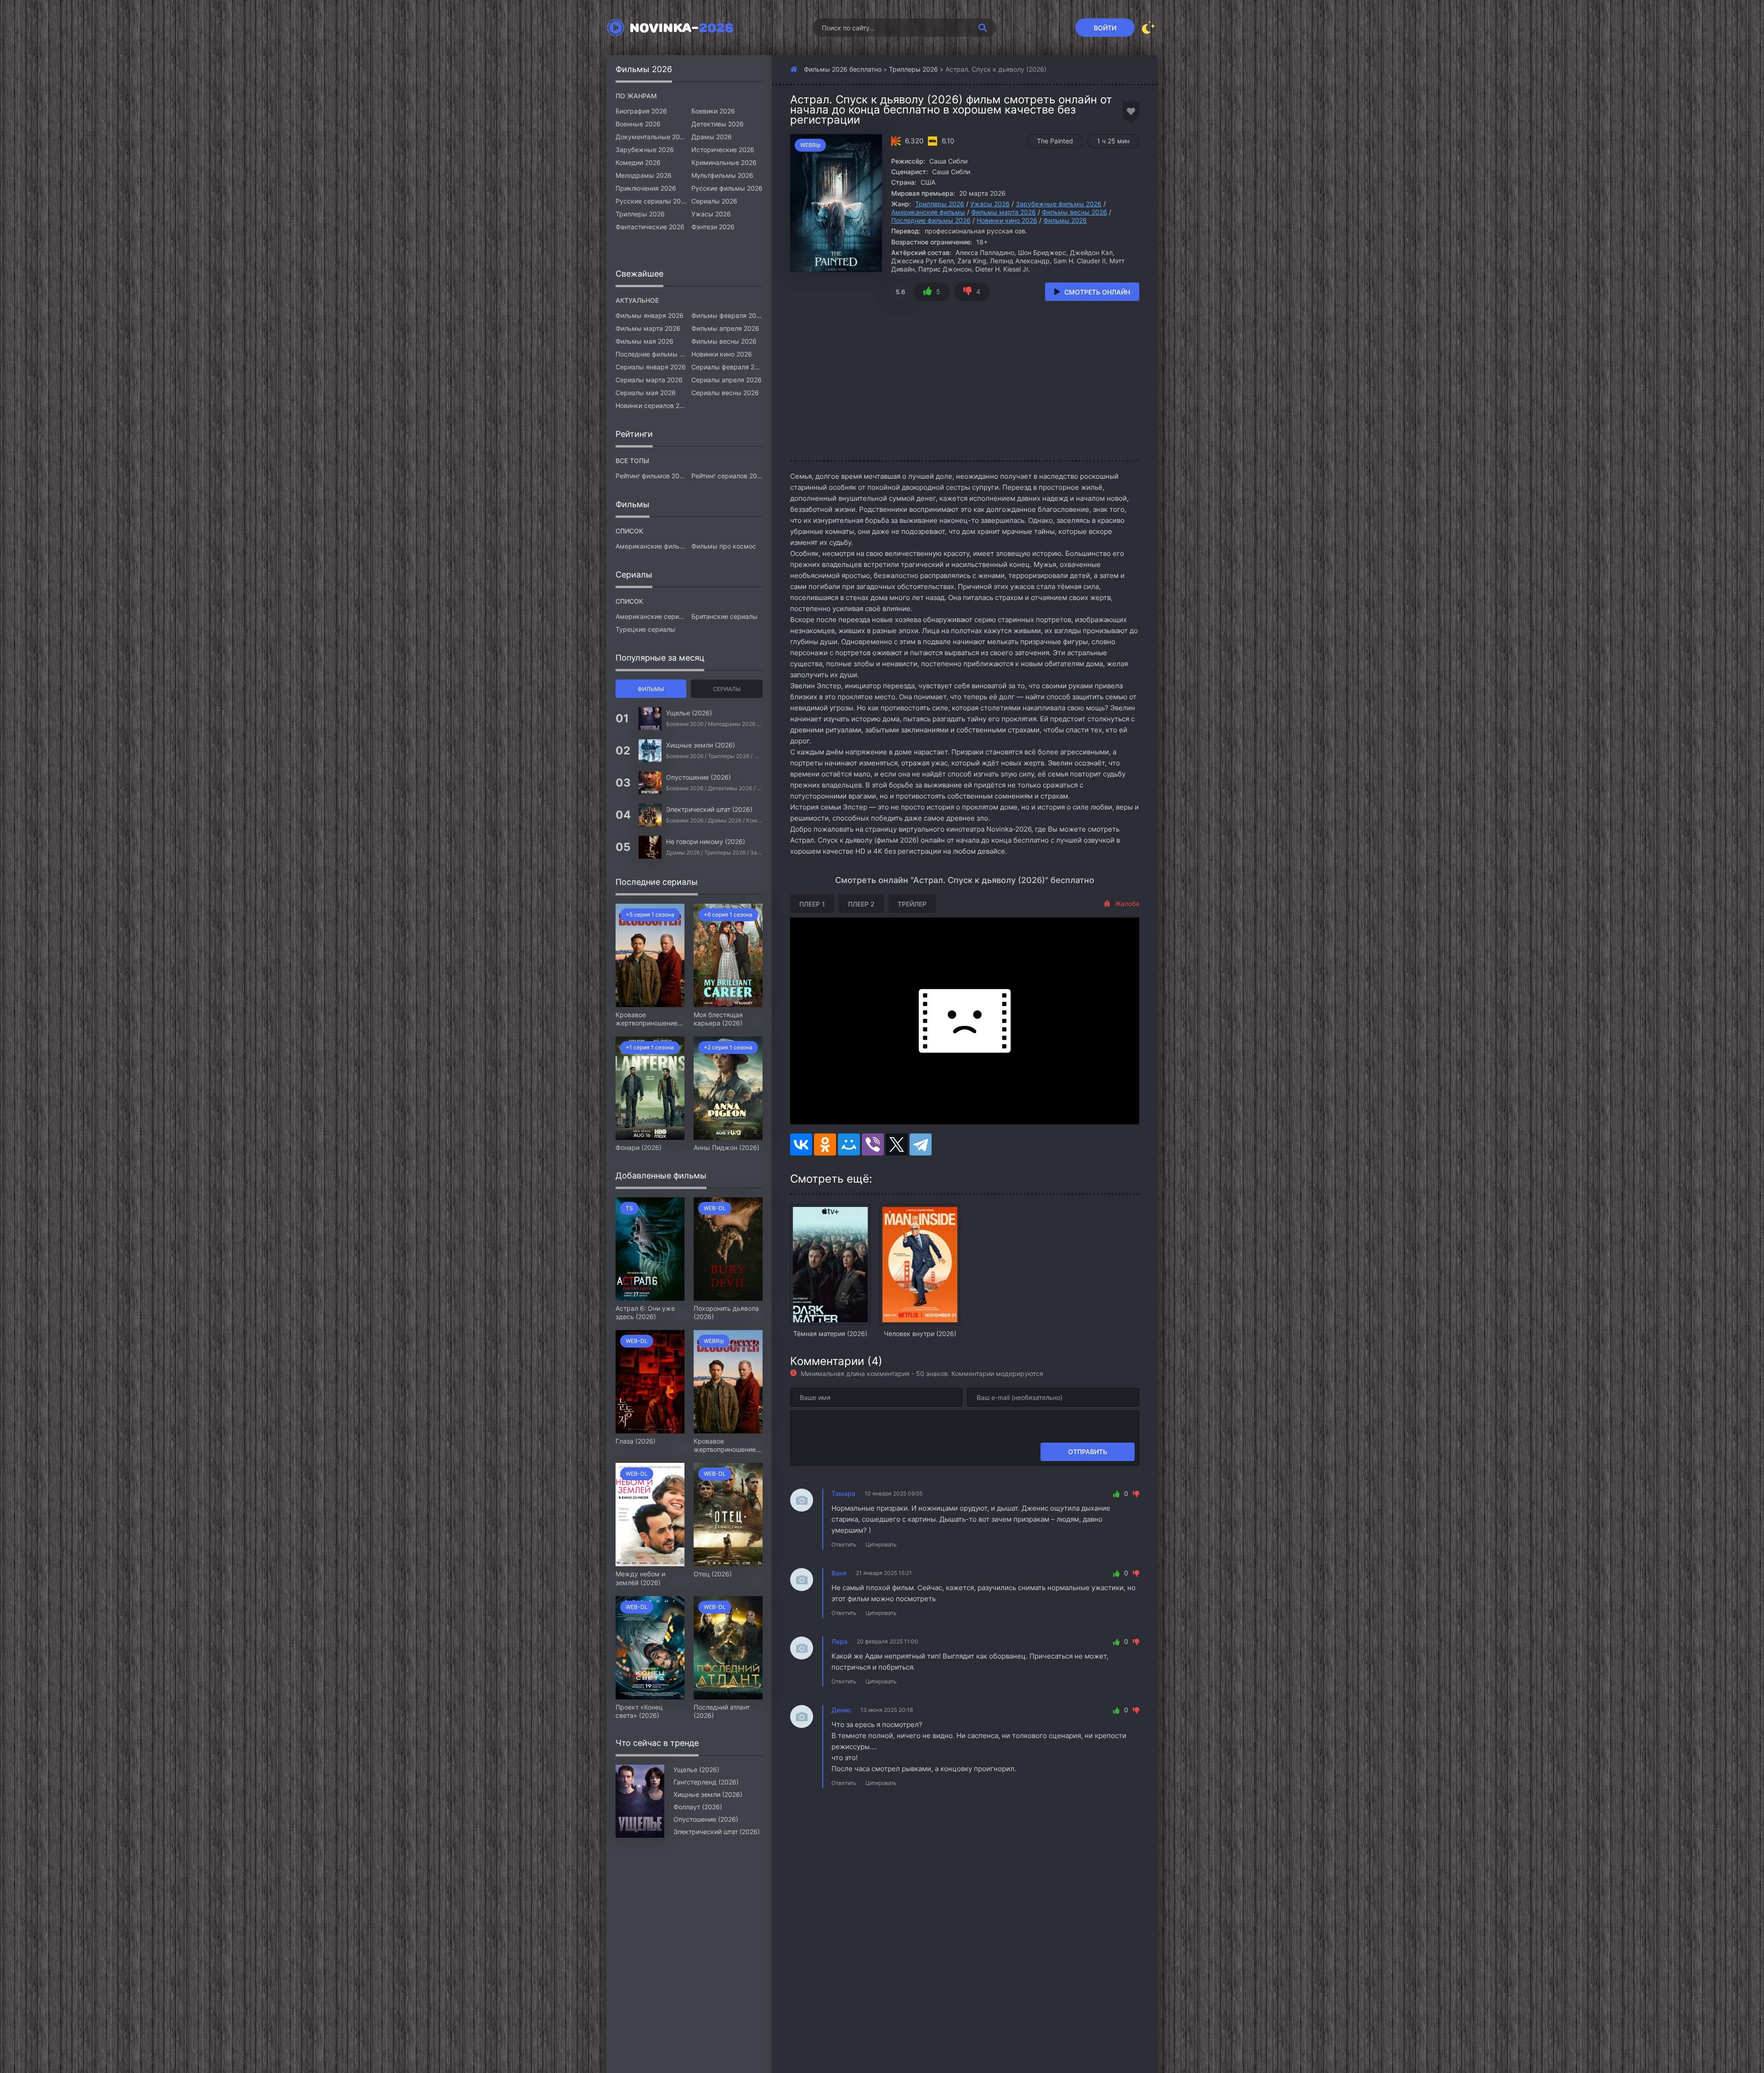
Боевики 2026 (713, 111)
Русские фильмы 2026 (727, 188)
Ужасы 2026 (990, 204)
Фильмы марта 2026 (1004, 212)
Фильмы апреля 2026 (725, 328)
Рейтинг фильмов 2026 (651, 476)
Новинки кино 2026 (1007, 220)
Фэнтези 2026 (713, 227)
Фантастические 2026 (650, 227)
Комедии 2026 (638, 162)
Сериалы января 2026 (651, 367)
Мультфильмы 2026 (722, 175)
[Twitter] (897, 1144)
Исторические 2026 (723, 150)
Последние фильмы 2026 (931, 220)
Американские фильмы (928, 212)
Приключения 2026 (646, 188)
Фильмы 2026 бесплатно (843, 69)
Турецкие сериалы (645, 629)
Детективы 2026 (718, 124)
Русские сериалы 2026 (651, 201)
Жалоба (1127, 903)
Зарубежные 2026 (645, 150)
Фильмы (651, 689)
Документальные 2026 (651, 137)
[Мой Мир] (849, 1144)
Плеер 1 (812, 904)
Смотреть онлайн (1097, 292)
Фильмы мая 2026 (645, 341)
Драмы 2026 (712, 137)
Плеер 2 (861, 904)
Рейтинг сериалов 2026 (727, 476)
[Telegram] (921, 1144)
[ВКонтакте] (801, 1144)
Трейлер (912, 904)
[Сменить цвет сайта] (1148, 28)
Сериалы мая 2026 (646, 393)
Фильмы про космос (724, 546)
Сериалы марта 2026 (649, 380)
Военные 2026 (638, 124)
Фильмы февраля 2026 (727, 315)
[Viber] (873, 1144)
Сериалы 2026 (714, 201)
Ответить (844, 1544)
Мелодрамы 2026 (644, 175)
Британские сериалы (724, 616)
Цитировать (881, 1544)
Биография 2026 (641, 111)
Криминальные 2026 (724, 162)
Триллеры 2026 (913, 69)
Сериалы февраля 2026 (727, 367)
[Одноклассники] (825, 1144)
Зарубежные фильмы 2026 (1059, 204)
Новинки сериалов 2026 (651, 405)
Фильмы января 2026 (650, 315)
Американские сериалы (651, 616)
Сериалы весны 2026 (725, 393)
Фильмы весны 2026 (1074, 212)
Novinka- (681, 28)
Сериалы (727, 689)
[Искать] (983, 28)
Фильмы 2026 (1065, 220)
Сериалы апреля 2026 (727, 380)
